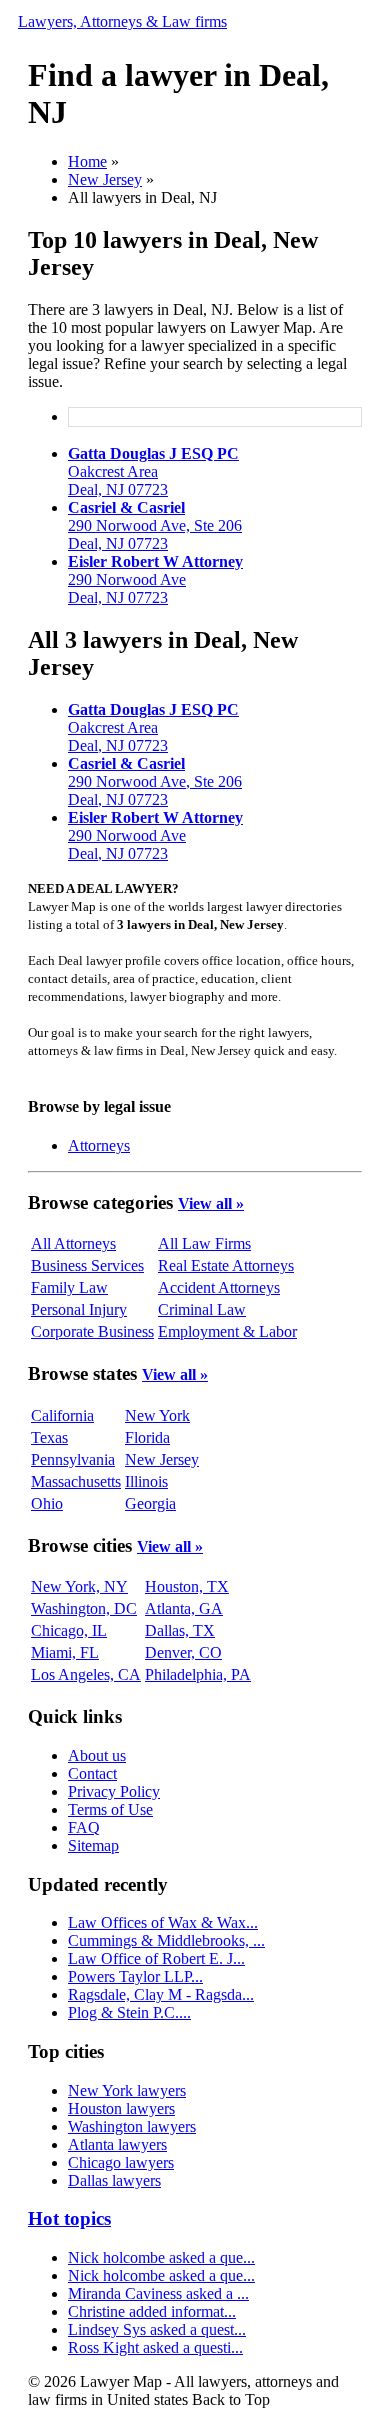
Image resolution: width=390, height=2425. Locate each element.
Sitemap (93, 1845)
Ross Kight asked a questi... (155, 2347)
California (62, 1415)
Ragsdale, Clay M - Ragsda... (161, 1994)
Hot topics (69, 2218)
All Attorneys (73, 1243)
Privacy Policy (114, 1791)
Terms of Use (110, 1809)
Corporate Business (92, 1331)
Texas (49, 1437)
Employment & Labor (227, 1331)
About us (97, 1755)
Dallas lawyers (114, 2180)
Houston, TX (187, 1586)
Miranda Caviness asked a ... (158, 2293)
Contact (92, 1773)
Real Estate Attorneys (226, 1265)
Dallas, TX (180, 1630)
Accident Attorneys (219, 1287)
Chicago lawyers (121, 2162)
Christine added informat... (152, 2311)
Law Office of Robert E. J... (156, 1958)
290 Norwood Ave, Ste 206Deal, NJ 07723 (155, 525)
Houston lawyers (121, 2108)
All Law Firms (204, 1243)
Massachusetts (76, 1481)
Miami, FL (65, 1652)
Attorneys (99, 1145)
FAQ (84, 1827)
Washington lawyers (132, 2126)
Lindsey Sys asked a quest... (157, 2329)
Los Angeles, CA (86, 1674)
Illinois (146, 1481)
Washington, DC (84, 1608)
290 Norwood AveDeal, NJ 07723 (155, 579)
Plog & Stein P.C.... (129, 2012)
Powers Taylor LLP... (135, 1976)
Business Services (87, 1265)
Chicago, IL (69, 1630)
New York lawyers (127, 2090)
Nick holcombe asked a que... (161, 2257)
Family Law (69, 1287)
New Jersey (105, 179)
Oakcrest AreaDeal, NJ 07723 (153, 471)
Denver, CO (183, 1652)
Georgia (150, 1503)
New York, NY (79, 1586)
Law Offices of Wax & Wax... (163, 1922)
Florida (147, 1437)
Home (87, 161)
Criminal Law (202, 1309)
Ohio (47, 1503)
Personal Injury (79, 1309)
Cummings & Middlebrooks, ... (166, 1940)
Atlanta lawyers (117, 2144)
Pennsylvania (73, 1459)
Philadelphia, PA (198, 1674)
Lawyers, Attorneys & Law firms (122, 21)
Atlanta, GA (184, 1608)
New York (157, 1415)
